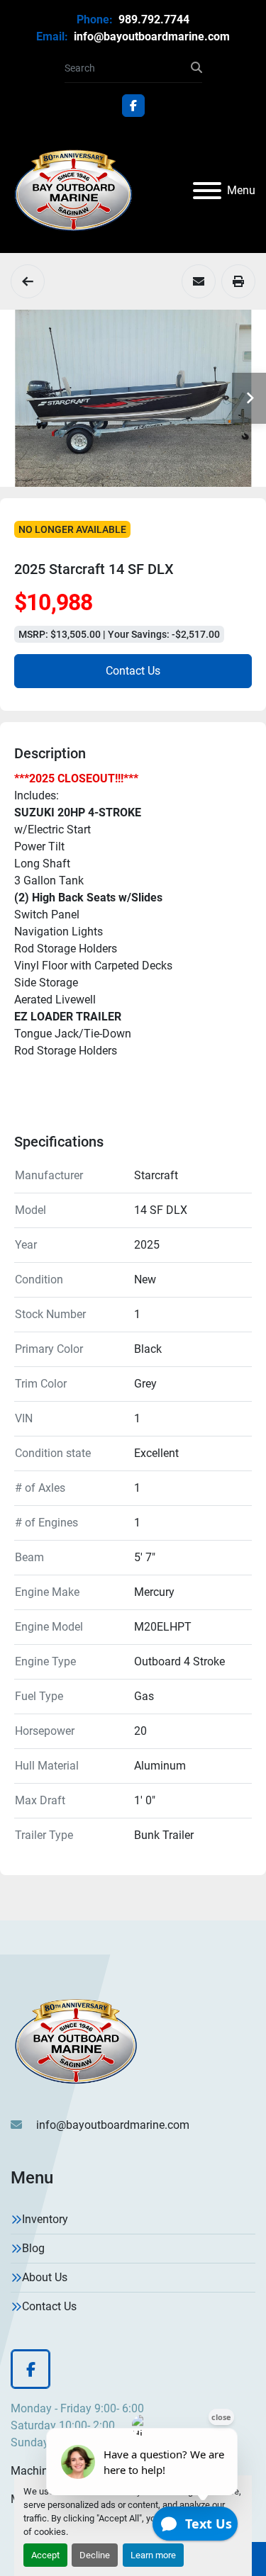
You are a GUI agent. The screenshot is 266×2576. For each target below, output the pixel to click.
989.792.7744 (153, 19)
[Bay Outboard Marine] (76, 2041)
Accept (45, 2555)
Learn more (153, 2555)
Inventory (45, 2219)
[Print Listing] (238, 281)
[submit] (196, 68)
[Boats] (28, 281)
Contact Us (133, 671)
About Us (45, 2277)
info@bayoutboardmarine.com (150, 36)
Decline (95, 2555)
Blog (33, 2248)
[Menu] (207, 191)
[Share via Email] (199, 281)
